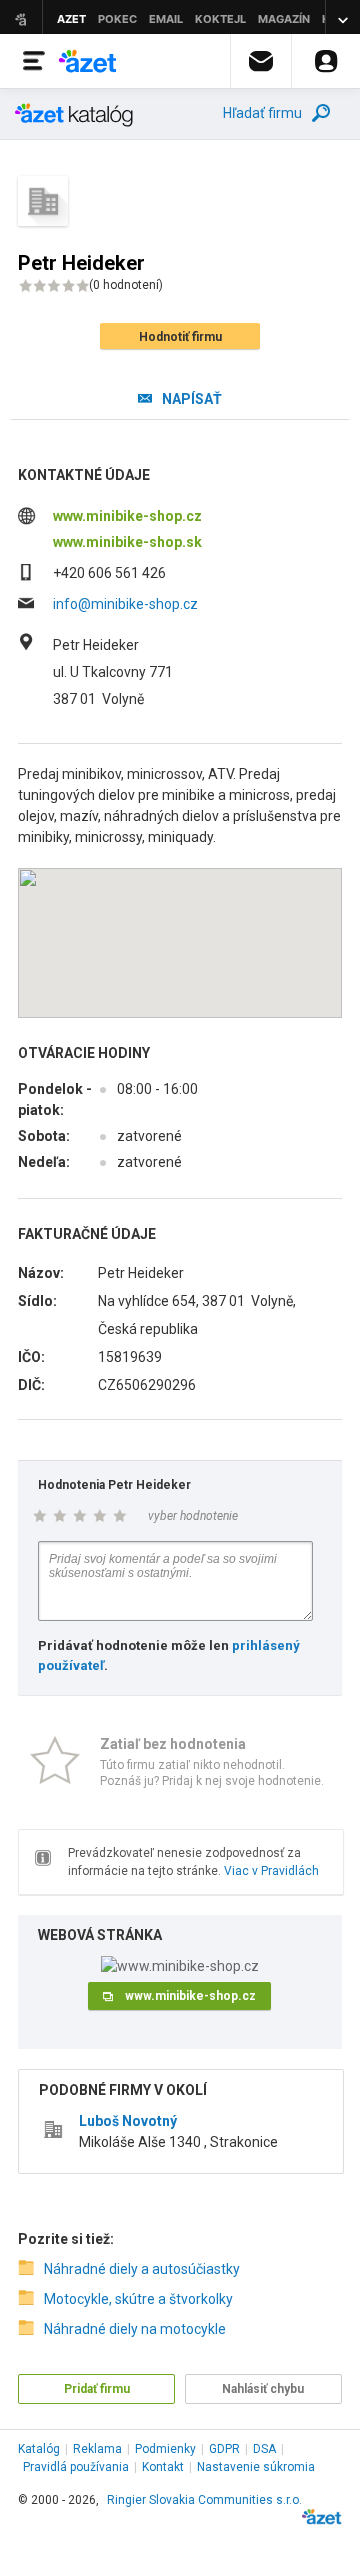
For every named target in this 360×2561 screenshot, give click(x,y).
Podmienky (165, 2449)
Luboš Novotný (128, 2121)
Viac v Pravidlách (271, 1871)
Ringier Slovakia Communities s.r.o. (204, 2500)
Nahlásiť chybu (263, 2389)
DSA (264, 2449)
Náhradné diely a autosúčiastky (142, 2269)
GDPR (224, 2449)
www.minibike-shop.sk (127, 542)
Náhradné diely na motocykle (135, 2329)
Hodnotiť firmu (180, 337)
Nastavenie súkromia (256, 2467)
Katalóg (39, 2449)
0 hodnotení (126, 285)
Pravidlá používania (76, 2467)
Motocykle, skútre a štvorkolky (138, 2299)
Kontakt (163, 2467)
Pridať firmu (97, 2389)
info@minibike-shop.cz (125, 604)
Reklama (97, 2449)
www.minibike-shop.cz (127, 516)
